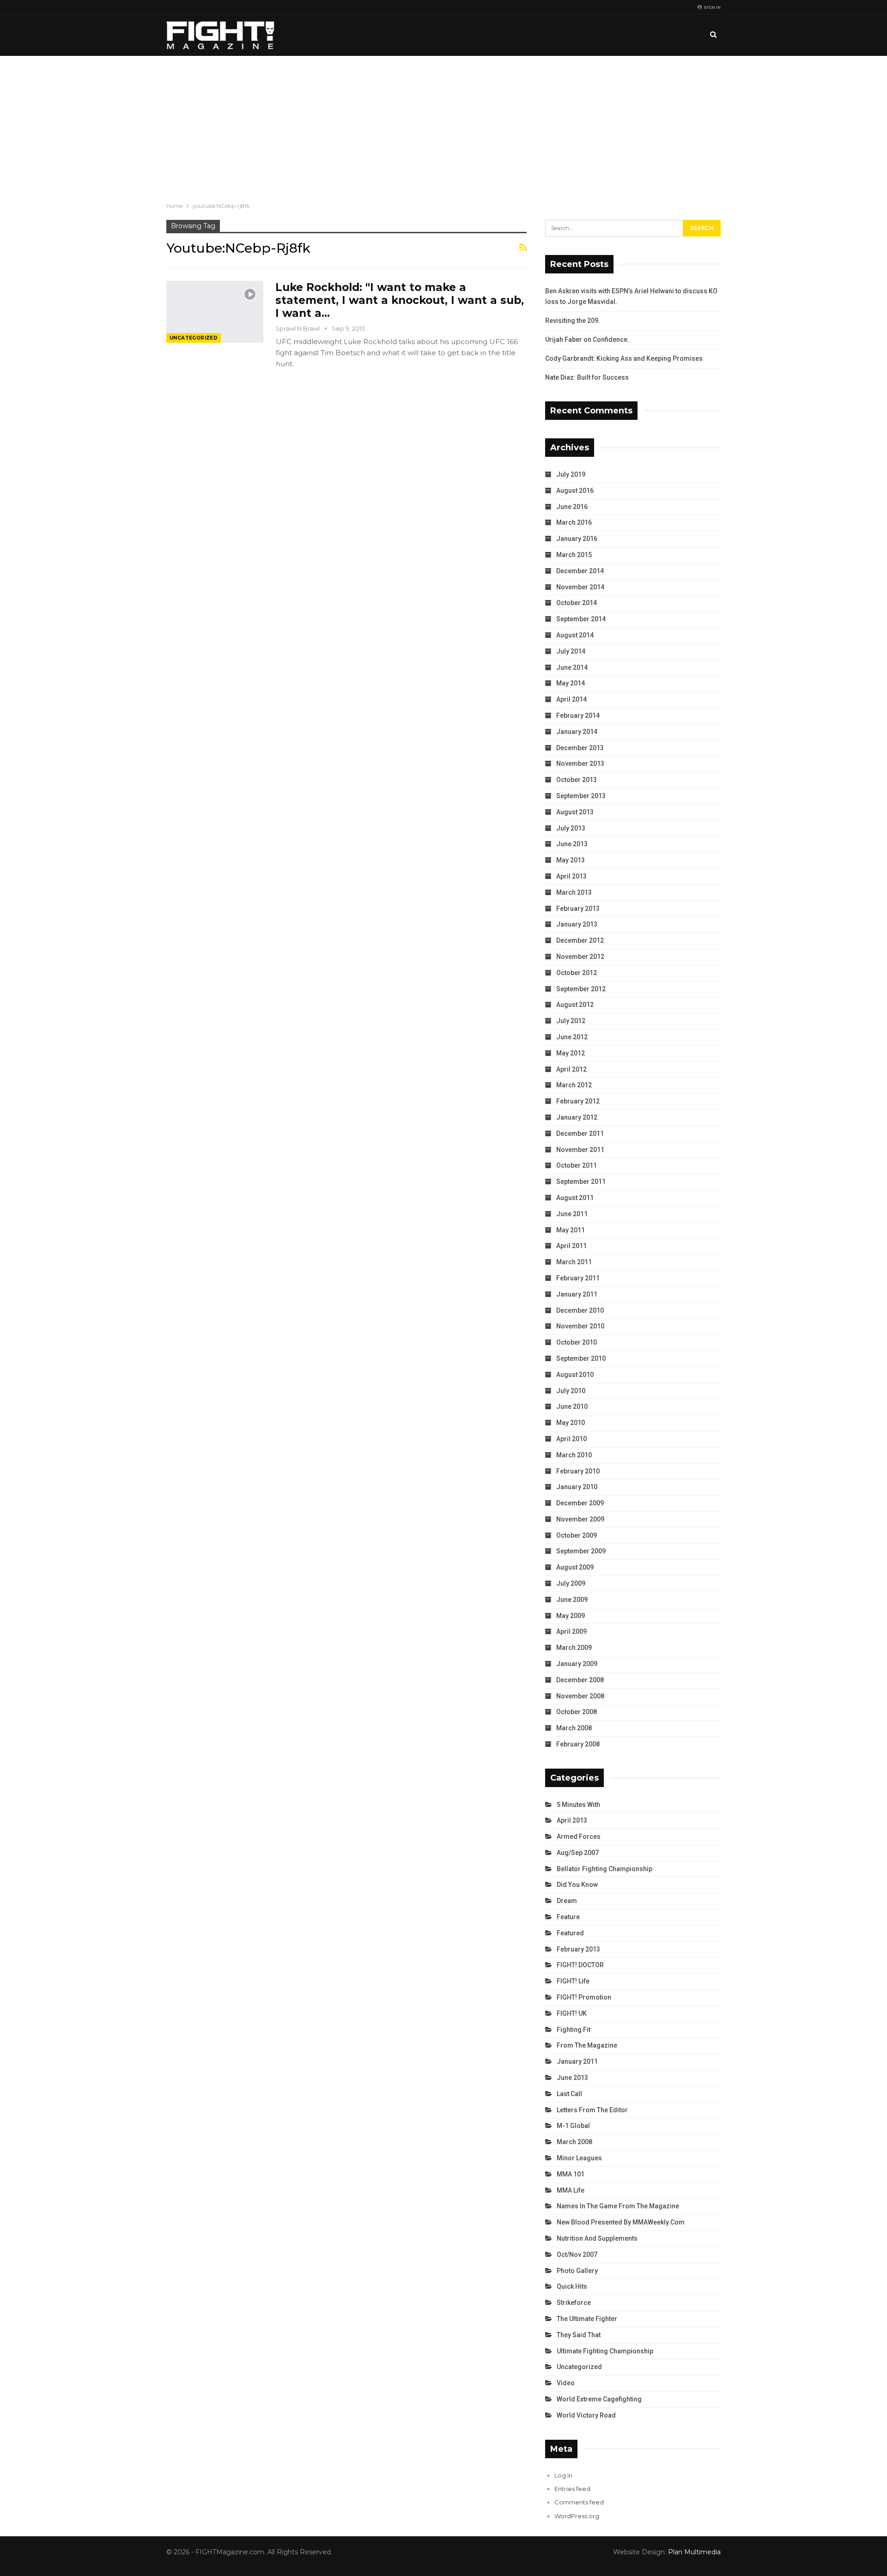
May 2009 (571, 1616)
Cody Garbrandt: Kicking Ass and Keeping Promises (624, 358)
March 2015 (574, 555)
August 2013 (575, 812)
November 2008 (580, 1696)
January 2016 (577, 539)
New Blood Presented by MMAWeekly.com (621, 2222)
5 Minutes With (578, 1805)
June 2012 (572, 1037)
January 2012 (577, 1117)
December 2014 (580, 571)
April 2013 (571, 876)
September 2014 (581, 619)
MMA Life (571, 2190)
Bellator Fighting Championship (604, 1869)
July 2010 (571, 1391)
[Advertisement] (443, 125)
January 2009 (577, 1664)
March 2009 (574, 1648)
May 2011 (571, 1230)
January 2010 (577, 1487)
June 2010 (572, 1406)
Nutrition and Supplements (597, 2238)
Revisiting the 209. (573, 321)
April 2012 (571, 1069)
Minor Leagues (579, 2158)
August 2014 (575, 635)
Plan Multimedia (694, 2552)
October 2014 (577, 603)
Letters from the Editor (592, 2110)
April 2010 (571, 1439)
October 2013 (577, 780)
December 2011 (580, 1133)
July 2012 (571, 1021)
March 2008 (574, 1728)
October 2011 (577, 1165)
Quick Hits (572, 2286)
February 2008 (578, 1744)
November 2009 (580, 1519)
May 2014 (571, 683)
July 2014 (571, 651)
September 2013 (581, 796)
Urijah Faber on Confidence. (587, 339)
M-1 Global (573, 2126)
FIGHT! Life (573, 1981)
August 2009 (575, 1567)
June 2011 (572, 1214)
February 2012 (578, 1101)
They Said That (579, 2335)
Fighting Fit (574, 2030)
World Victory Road (586, 2415)
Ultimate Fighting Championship (605, 2351)
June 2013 (572, 844)
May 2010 (571, 1423)
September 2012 (581, 989)
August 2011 (575, 1198)
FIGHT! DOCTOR (580, 1965)
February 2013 (578, 909)
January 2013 (577, 924)
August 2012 (575, 1005)
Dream (567, 1901)
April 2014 (571, 699)
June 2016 (572, 507)
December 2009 (580, 1503)
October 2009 (577, 1535)
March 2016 (574, 522)
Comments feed (579, 2502)
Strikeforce (574, 2303)
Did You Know (577, 1885)
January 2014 (577, 732)
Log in (563, 2475)
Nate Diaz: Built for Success (587, 377)
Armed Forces (579, 1837)
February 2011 (578, 1278)
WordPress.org (577, 2516)
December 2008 (580, 1680)
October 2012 (577, 973)
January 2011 (577, 1294)
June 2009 (572, 1600)
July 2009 (571, 1583)
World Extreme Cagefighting (599, 2399)
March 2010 (574, 1455)
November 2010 (580, 1326)
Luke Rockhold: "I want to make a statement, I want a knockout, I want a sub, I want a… (400, 300)
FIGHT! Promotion (584, 1997)
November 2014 (580, 587)
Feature (568, 1917)
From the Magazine (587, 2045)
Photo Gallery (577, 2271)
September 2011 (581, 1182)
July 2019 (571, 474)
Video (566, 2383)
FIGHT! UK (572, 2013)
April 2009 (571, 1631)
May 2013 (571, 860)
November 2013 (580, 764)
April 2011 (571, 1246)
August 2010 (575, 1375)
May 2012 (571, 1053)
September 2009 (581, 1551)
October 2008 (577, 1712)
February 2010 (578, 1471)
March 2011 (574, 1262)
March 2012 (574, 1085)
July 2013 (571, 828)
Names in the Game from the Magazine (618, 2206)
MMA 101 (571, 2174)
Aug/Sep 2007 (578, 1853)
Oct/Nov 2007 (577, 2255)
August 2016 (575, 491)
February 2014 (578, 715)
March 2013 (574, 892)
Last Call (569, 2094)
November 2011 (580, 1150)
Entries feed (572, 2489)
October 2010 (577, 1342)
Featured (570, 1933)
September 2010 (581, 1358)
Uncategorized (194, 338)
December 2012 (580, 940)
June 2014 (572, 667)
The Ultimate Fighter (587, 2319)
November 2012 (580, 957)
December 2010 (580, 1310)
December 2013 (580, 748)
